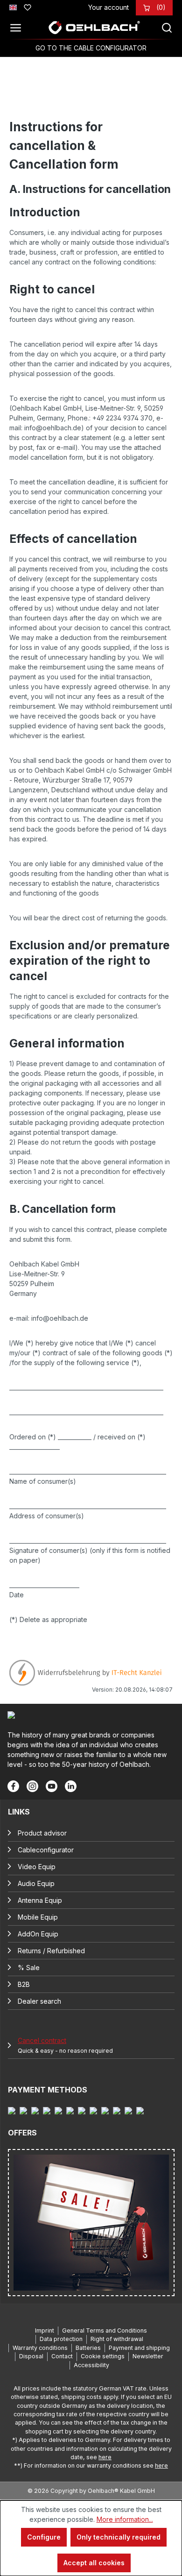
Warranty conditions (40, 2348)
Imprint (45, 2330)
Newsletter (148, 2356)
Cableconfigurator (46, 1850)
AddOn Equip (38, 1934)
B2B (24, 1984)
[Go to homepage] (94, 28)
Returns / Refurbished (51, 1951)
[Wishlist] (28, 6)
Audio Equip (36, 1883)
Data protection (61, 2339)
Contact (62, 2356)
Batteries (88, 2348)
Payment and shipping (139, 2348)
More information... (125, 2519)
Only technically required (119, 2537)
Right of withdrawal (117, 2339)
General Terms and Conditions (105, 2330)
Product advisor (42, 1833)
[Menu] (18, 28)
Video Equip (37, 1867)
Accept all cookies (94, 2563)
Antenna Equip (40, 1900)
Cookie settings (103, 2356)
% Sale (29, 1968)
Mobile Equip (38, 1917)
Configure (44, 2537)
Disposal (31, 2356)
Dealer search (39, 2001)
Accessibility (91, 2365)
